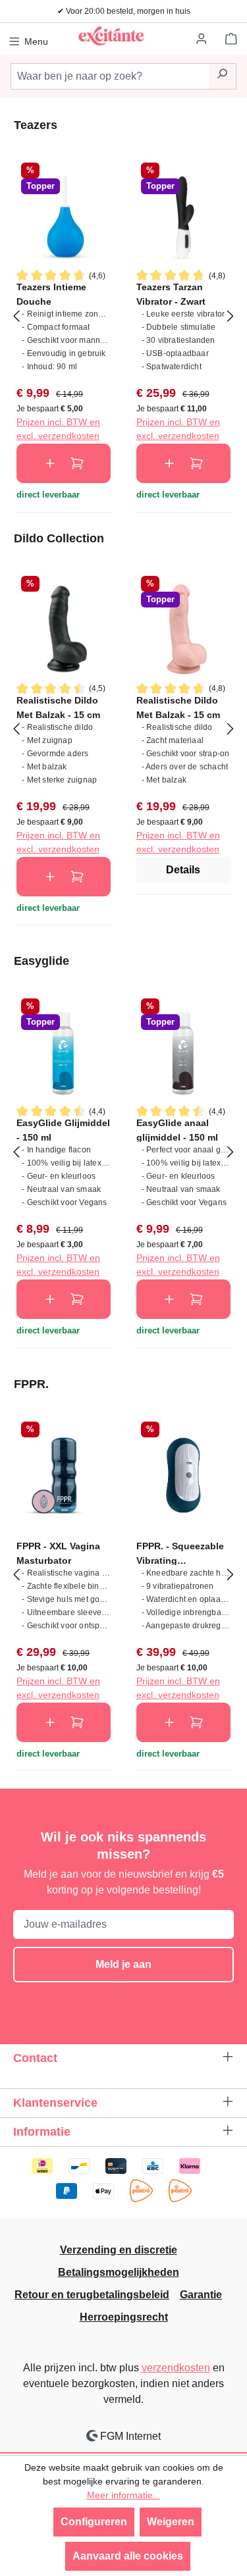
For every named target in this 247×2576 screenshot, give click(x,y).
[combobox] (110, 76)
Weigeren (171, 2522)
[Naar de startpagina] (111, 36)
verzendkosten (176, 2368)
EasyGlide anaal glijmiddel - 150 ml (177, 1130)
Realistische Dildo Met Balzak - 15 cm (58, 707)
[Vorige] (16, 315)
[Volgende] (231, 315)
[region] (123, 315)
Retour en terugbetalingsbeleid (92, 2295)
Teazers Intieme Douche (51, 294)
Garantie (201, 2295)
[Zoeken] (222, 76)
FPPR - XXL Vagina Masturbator (58, 1553)
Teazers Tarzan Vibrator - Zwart (171, 294)
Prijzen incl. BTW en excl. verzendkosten (58, 429)
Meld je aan (123, 1964)
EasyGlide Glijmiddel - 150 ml (63, 1130)
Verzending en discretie (119, 2250)
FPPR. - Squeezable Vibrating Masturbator (180, 1553)
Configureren (94, 2522)
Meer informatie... (124, 2495)
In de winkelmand (64, 463)
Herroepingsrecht (124, 2317)
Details (183, 870)
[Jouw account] (202, 39)
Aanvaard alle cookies (128, 2556)
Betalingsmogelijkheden (119, 2272)
